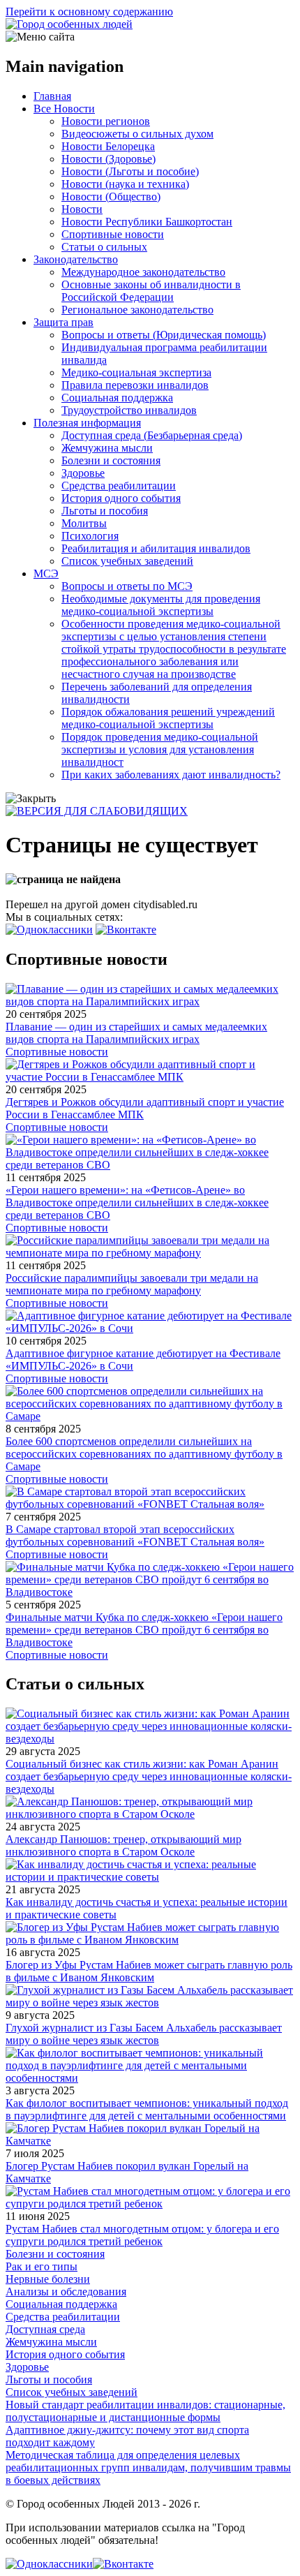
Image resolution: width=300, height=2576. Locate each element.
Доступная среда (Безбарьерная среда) (152, 435)
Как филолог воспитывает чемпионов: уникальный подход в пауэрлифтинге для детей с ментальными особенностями (147, 2109)
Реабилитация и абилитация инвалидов (156, 548)
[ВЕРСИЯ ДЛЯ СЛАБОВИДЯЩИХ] (97, 811)
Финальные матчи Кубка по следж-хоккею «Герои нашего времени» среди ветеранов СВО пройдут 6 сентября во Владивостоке (144, 1630)
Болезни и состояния (111, 460)
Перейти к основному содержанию (89, 12)
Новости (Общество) (111, 197)
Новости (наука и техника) (125, 184)
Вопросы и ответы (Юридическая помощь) (164, 335)
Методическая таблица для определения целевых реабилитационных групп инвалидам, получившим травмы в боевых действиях (148, 2467)
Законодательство (76, 259)
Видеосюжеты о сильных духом (137, 134)
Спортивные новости (113, 234)
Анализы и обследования (66, 2292)
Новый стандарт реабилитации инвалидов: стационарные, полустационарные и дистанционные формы (145, 2411)
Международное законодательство (143, 272)
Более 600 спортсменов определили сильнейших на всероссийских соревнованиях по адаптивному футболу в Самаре (144, 1454)
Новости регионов (106, 121)
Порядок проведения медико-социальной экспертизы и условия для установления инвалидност (160, 749)
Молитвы (84, 523)
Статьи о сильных (104, 247)
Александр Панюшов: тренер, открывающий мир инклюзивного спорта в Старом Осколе (123, 1845)
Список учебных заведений (127, 561)
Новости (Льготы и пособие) (130, 171)
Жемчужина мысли (107, 448)
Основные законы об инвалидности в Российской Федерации (151, 291)
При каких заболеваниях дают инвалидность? (171, 775)
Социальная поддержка (117, 398)
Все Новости (64, 109)
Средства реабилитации (119, 486)
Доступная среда (45, 2329)
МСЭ (46, 573)
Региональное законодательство (137, 310)
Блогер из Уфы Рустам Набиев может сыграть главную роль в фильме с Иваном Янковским (149, 1971)
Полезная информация (87, 423)
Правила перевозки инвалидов (135, 385)
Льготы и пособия (105, 511)
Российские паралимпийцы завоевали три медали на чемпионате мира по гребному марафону (132, 1284)
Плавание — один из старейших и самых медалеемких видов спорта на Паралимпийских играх (136, 1033)
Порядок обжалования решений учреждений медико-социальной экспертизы (168, 718)
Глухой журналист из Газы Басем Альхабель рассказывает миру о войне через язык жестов (144, 2034)
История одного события (121, 498)
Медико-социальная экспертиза (136, 372)
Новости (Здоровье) (108, 159)
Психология (90, 536)
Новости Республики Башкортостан (147, 222)
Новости (82, 209)
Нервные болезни (48, 2279)
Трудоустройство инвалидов (129, 410)
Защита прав (63, 322)
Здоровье (83, 473)
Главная (52, 96)
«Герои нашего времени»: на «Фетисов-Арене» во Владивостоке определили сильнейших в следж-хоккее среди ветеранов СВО (137, 1202)
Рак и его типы (42, 2266)
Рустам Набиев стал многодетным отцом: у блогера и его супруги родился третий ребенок (142, 2235)
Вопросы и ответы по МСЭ (127, 586)
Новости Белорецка (108, 146)
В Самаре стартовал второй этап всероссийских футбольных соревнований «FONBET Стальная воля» (135, 1535)
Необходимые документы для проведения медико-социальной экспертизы (161, 605)
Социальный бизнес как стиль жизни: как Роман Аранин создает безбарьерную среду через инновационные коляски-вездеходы (149, 1776)
